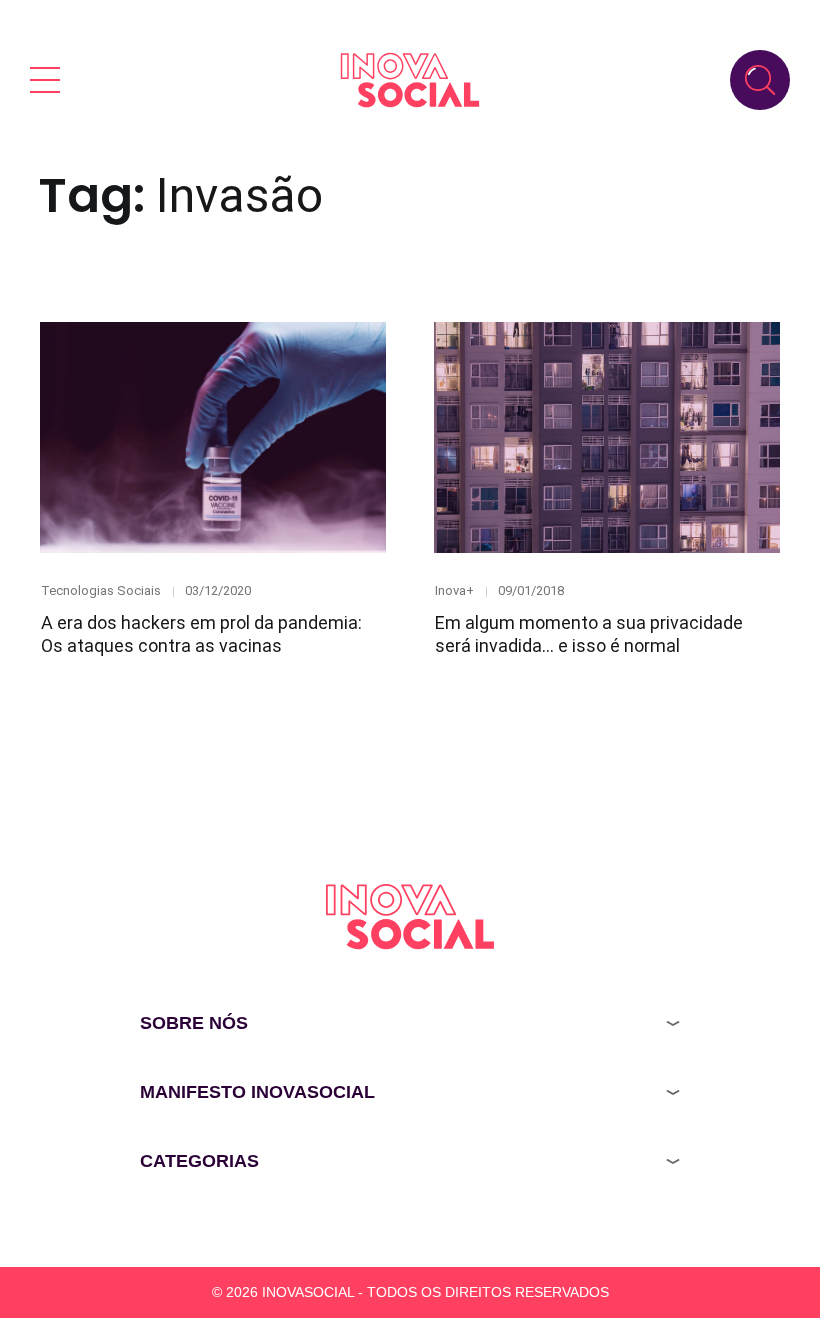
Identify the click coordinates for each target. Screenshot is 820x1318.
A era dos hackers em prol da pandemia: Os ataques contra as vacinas (201, 634)
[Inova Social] (410, 79)
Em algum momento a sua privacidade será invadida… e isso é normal (589, 634)
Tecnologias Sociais (101, 590)
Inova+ (454, 590)
